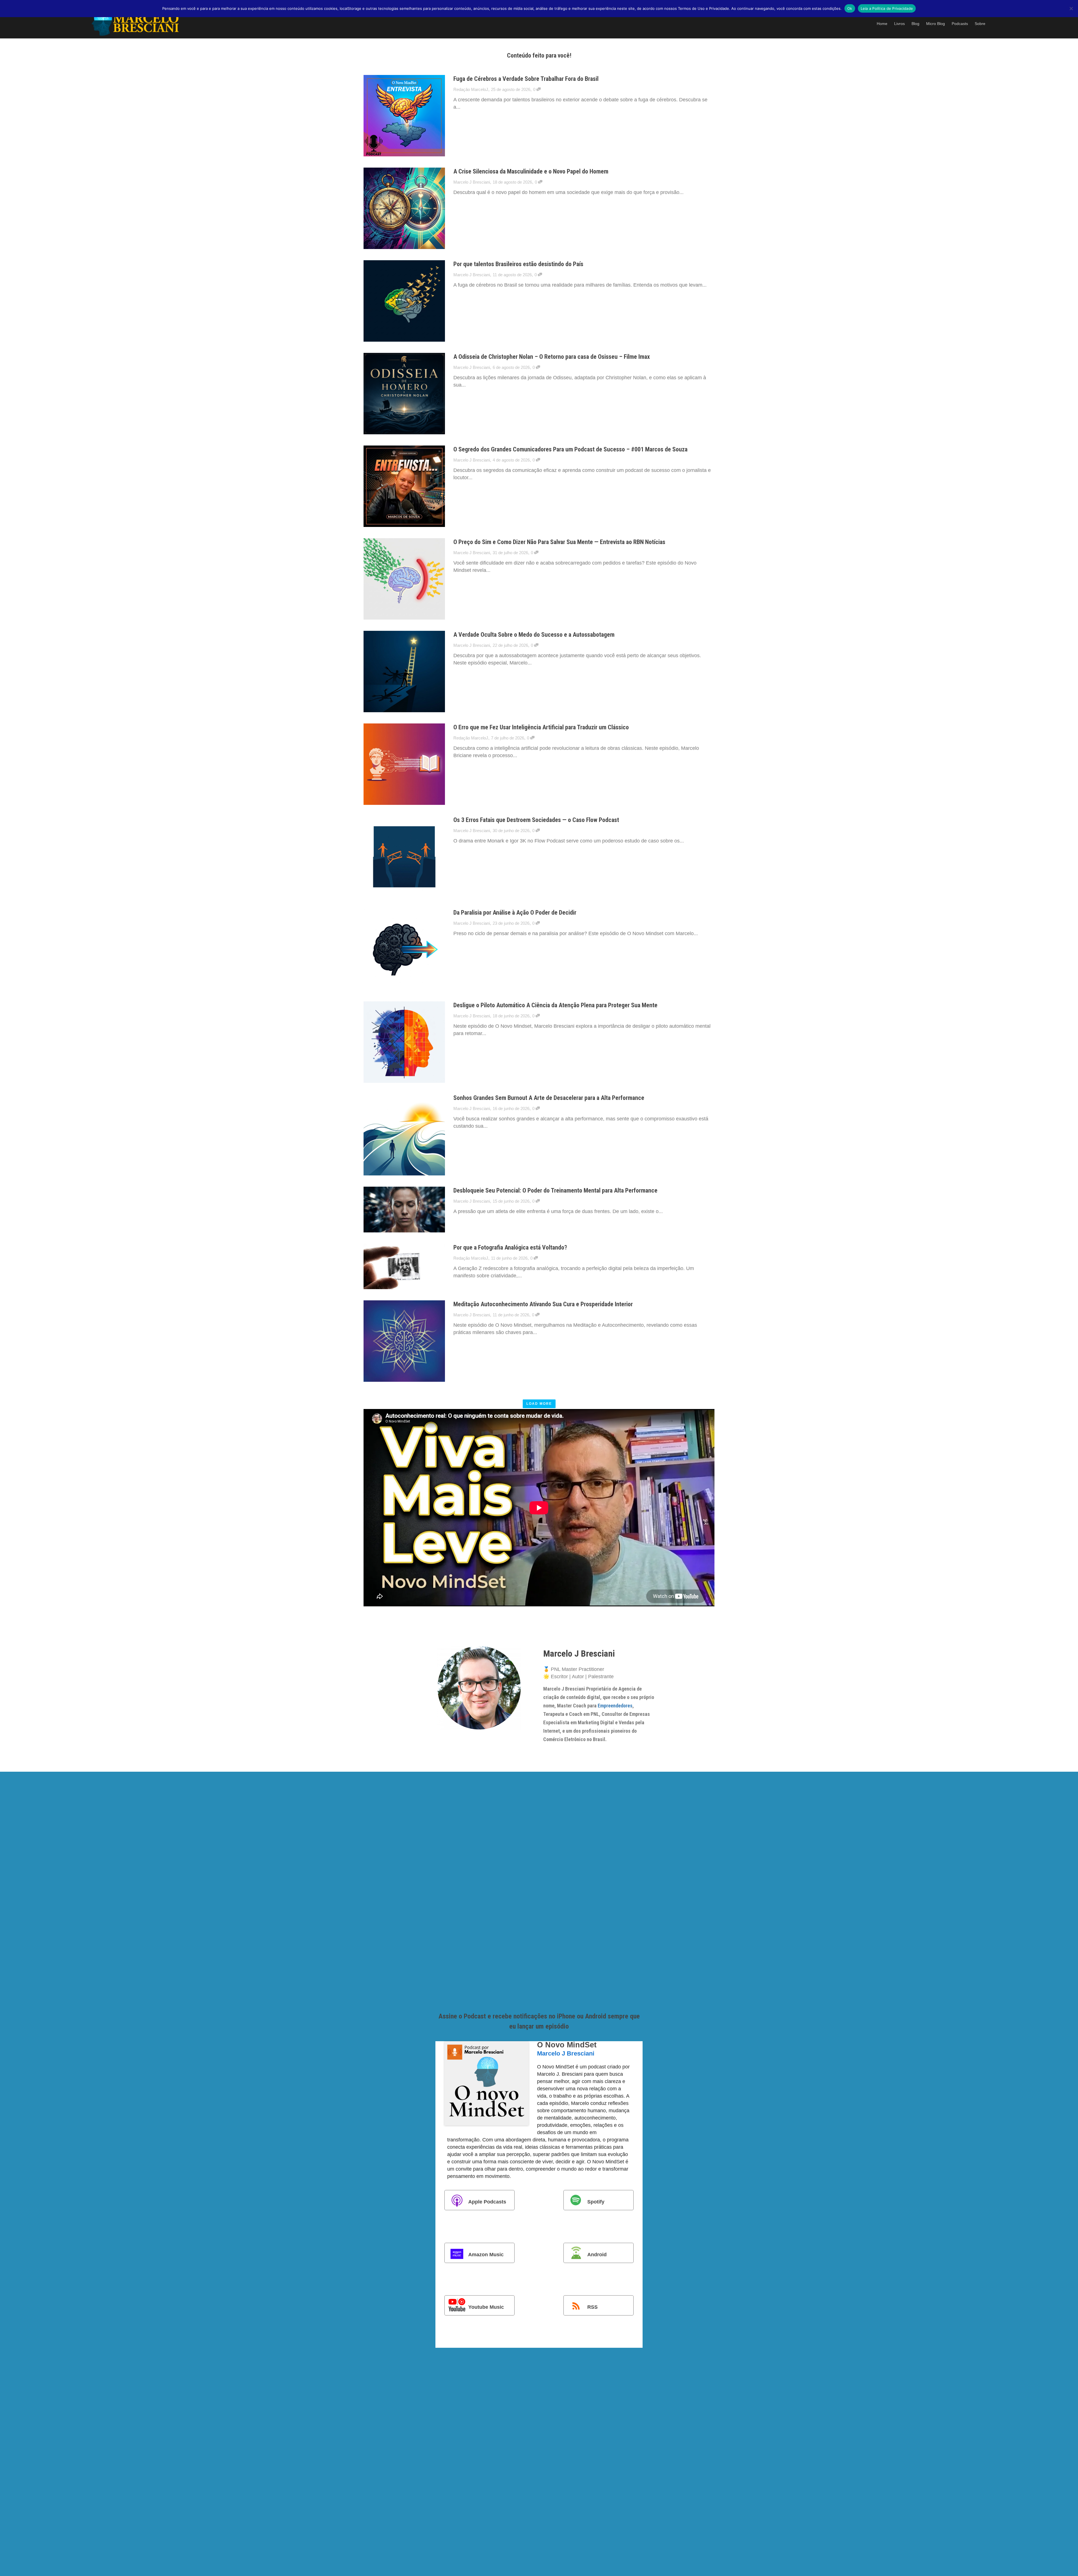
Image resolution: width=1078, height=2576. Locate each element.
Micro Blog (936, 24)
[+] (404, 116)
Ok (850, 8)
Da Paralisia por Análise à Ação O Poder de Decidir (515, 913)
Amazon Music (486, 2254)
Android (597, 2254)
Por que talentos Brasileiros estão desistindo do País (518, 264)
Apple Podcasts (487, 2202)
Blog (915, 24)
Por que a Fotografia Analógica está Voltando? (510, 1247)
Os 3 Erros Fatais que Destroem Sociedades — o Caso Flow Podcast (536, 820)
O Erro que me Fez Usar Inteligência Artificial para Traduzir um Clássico (541, 727)
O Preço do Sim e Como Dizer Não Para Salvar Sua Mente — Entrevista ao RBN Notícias (559, 542)
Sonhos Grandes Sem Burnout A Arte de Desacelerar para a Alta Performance (549, 1098)
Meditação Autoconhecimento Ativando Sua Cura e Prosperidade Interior (543, 1304)
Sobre (980, 24)
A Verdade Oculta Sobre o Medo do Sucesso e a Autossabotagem (534, 635)
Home (882, 24)
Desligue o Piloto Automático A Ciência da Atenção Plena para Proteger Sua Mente (555, 1005)
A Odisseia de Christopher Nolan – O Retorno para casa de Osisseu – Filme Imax (552, 357)
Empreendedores (615, 1706)
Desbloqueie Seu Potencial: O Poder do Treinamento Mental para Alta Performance (555, 1190)
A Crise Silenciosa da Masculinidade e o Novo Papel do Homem (531, 171)
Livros (899, 24)
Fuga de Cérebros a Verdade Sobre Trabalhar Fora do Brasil (526, 79)
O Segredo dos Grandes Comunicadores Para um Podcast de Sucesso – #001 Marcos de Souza (570, 449)
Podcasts (960, 24)
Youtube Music (486, 2307)
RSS (592, 2307)
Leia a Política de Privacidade (887, 8)
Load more (539, 1404)
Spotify (596, 2202)
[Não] (1071, 8)
